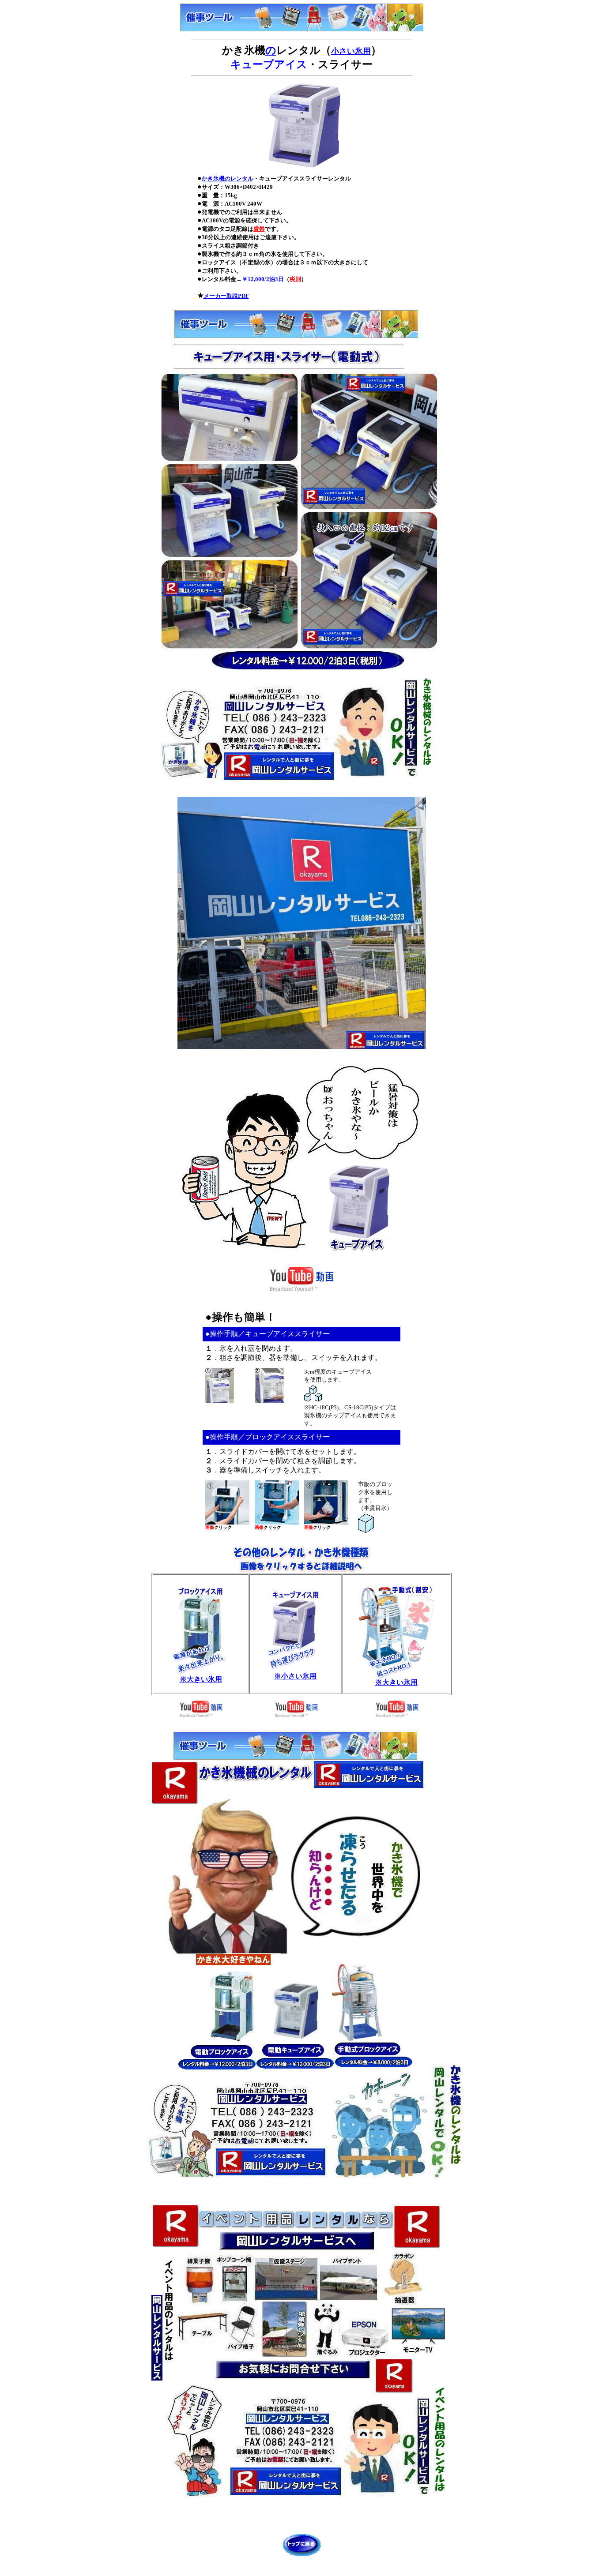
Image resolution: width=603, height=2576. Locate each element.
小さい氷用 (351, 51)
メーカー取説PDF (226, 296)
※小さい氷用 (295, 1676)
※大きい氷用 (201, 1679)
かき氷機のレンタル (228, 178)
